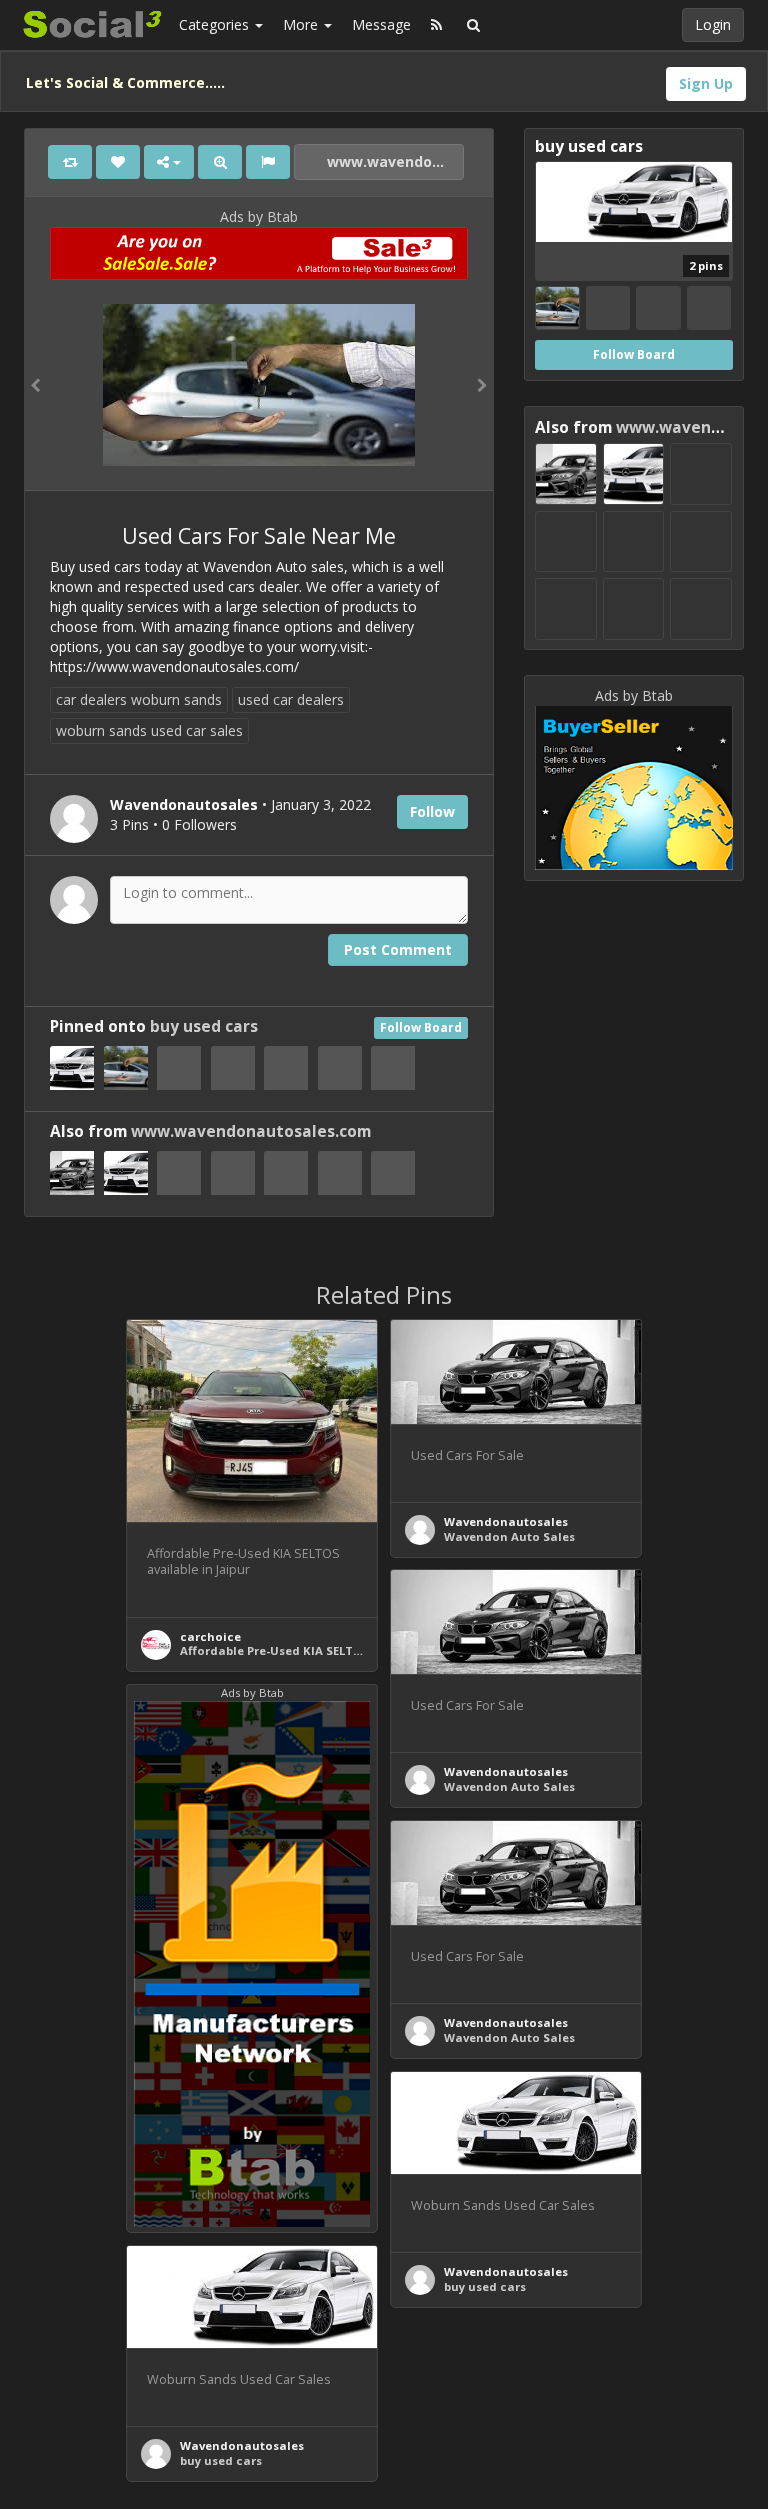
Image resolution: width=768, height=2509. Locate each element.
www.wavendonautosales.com (393, 161)
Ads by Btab (259, 216)
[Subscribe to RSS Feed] (436, 25)
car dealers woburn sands (139, 699)
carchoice (210, 1636)
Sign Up (706, 83)
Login (713, 24)
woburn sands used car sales (149, 730)
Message (381, 24)
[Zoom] (220, 162)
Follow (432, 811)
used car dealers (291, 699)
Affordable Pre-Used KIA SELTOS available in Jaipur (331, 1650)
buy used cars (204, 1026)
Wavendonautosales (506, 1521)
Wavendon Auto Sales (509, 1536)
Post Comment (398, 949)
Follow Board (421, 1027)
